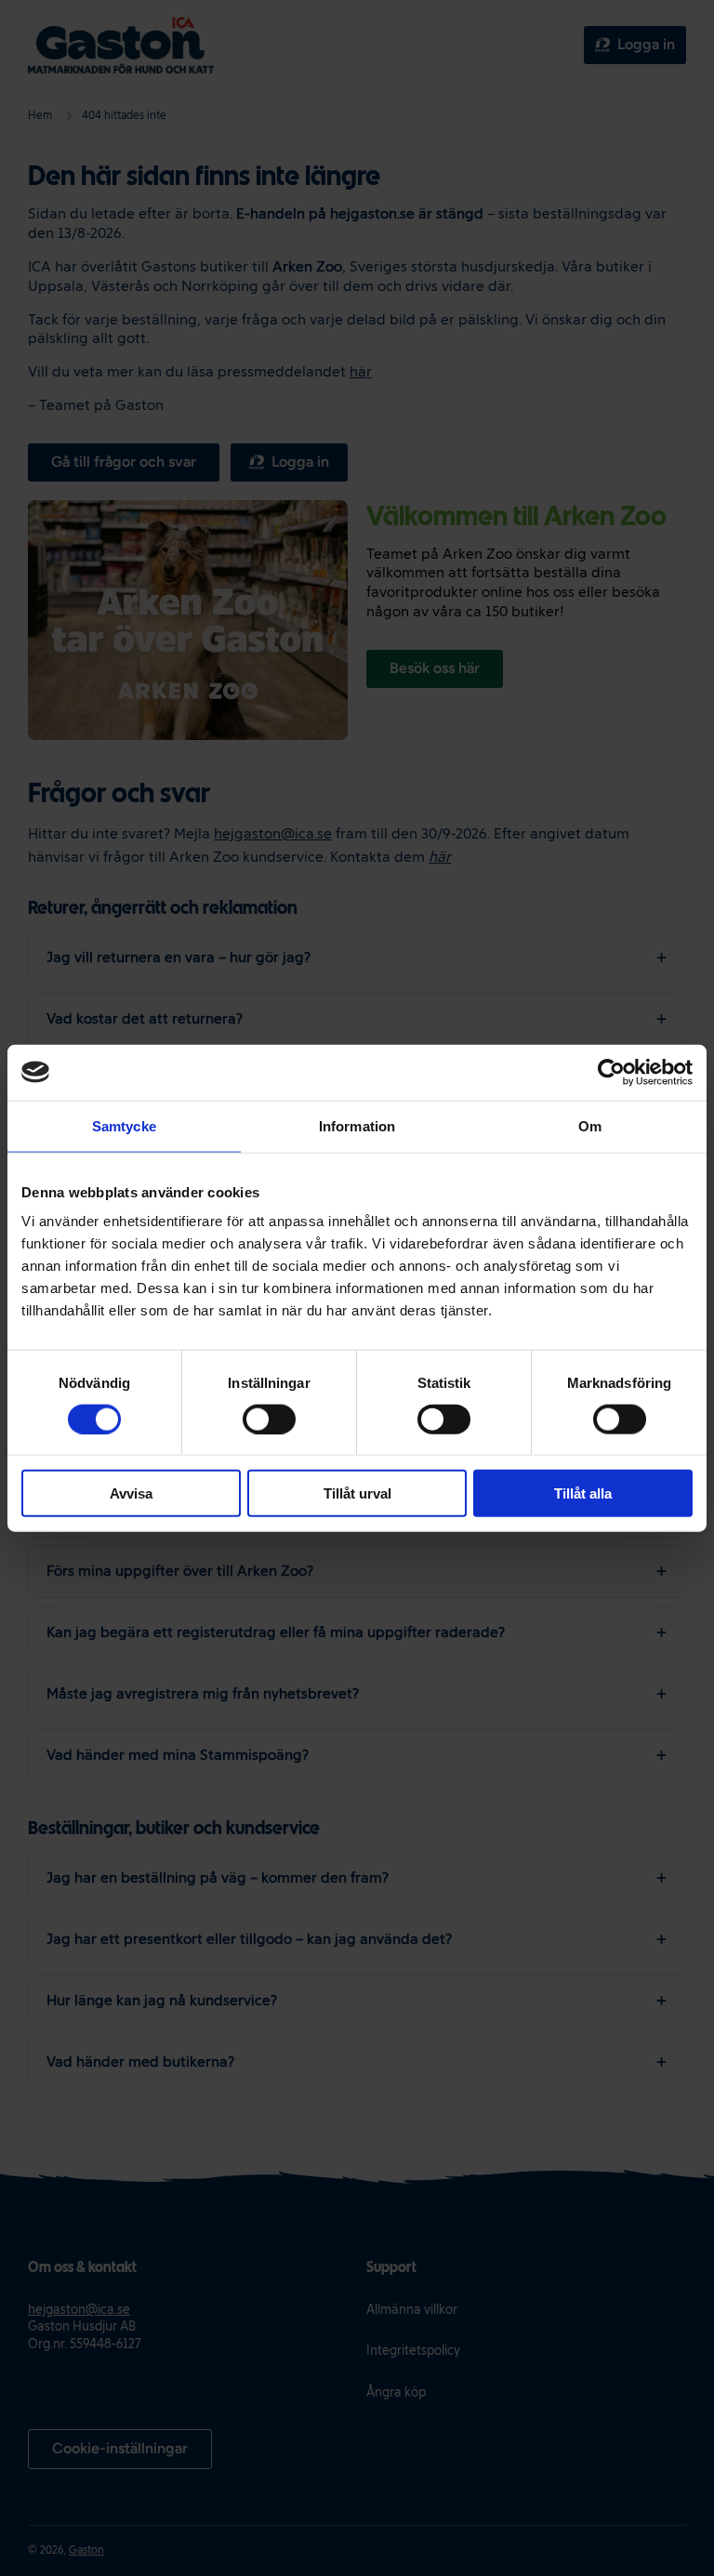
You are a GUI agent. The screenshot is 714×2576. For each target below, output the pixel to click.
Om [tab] (590, 1125)
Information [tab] (357, 1125)
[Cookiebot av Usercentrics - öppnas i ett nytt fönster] (611, 1072)
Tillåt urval (357, 1493)
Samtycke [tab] (124, 1125)
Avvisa (131, 1493)
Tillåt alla (583, 1493)
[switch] (269, 1419)
